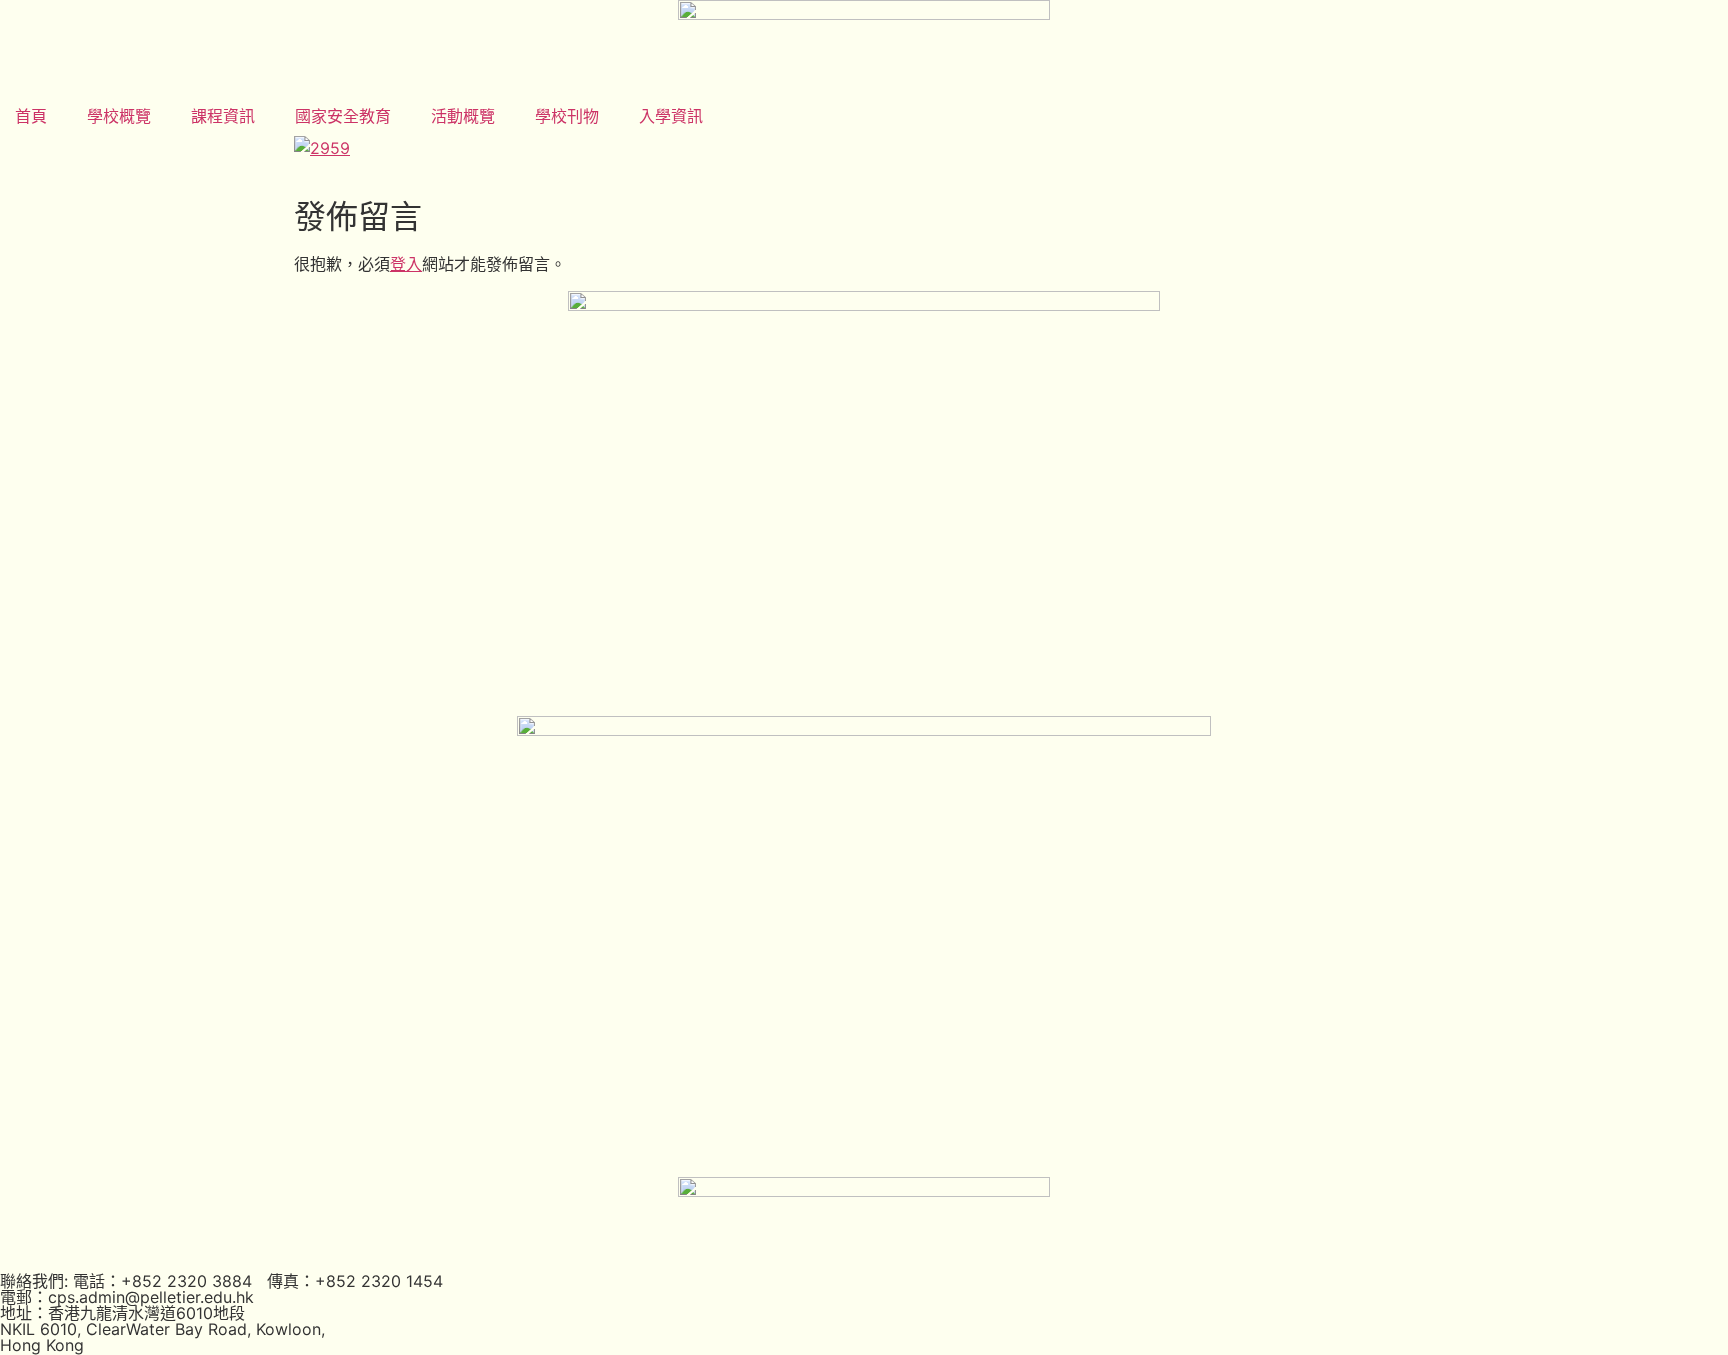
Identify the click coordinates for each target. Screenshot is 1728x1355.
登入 (406, 264)
